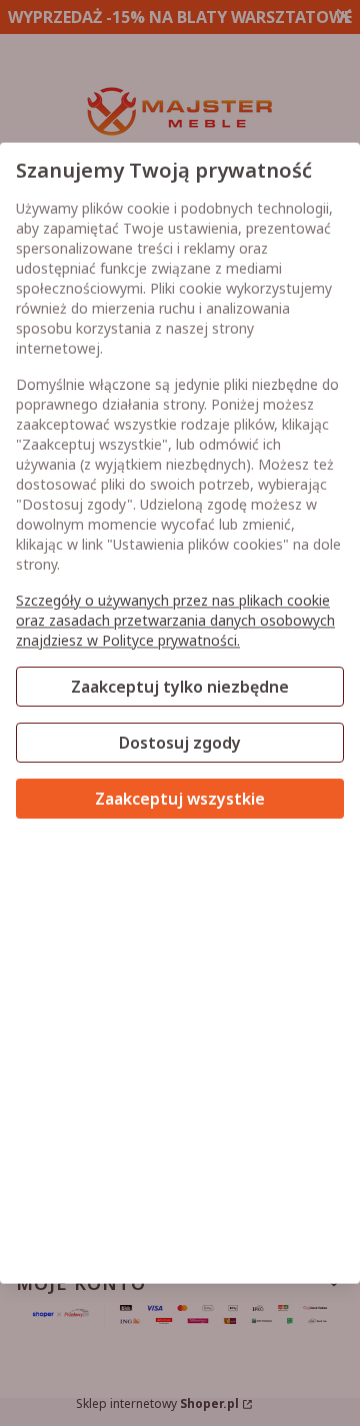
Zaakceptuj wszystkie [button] (180, 799)
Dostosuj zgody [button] (180, 743)
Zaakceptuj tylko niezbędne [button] (180, 687)
